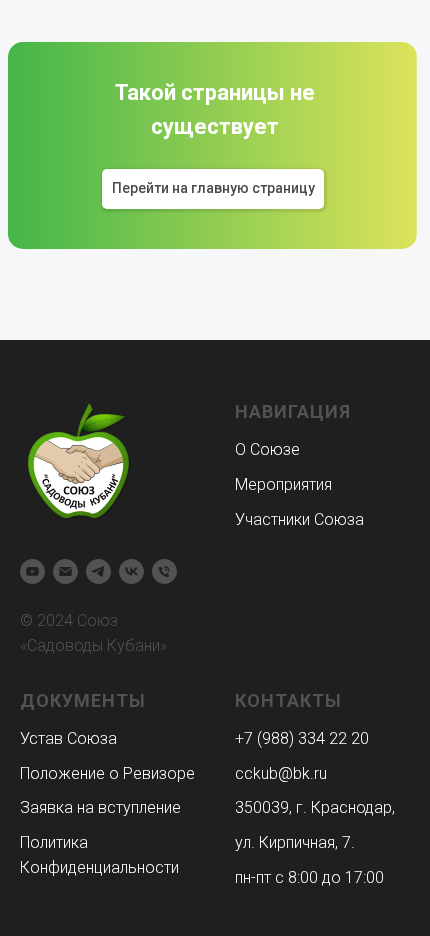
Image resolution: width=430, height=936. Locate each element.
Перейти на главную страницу (213, 188)
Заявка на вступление (100, 807)
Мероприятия (283, 484)
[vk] (131, 571)
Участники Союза (299, 519)
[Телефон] (164, 571)
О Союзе (267, 449)
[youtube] (32, 571)
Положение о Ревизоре (107, 773)
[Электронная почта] (65, 571)
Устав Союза (68, 738)
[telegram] (98, 571)
